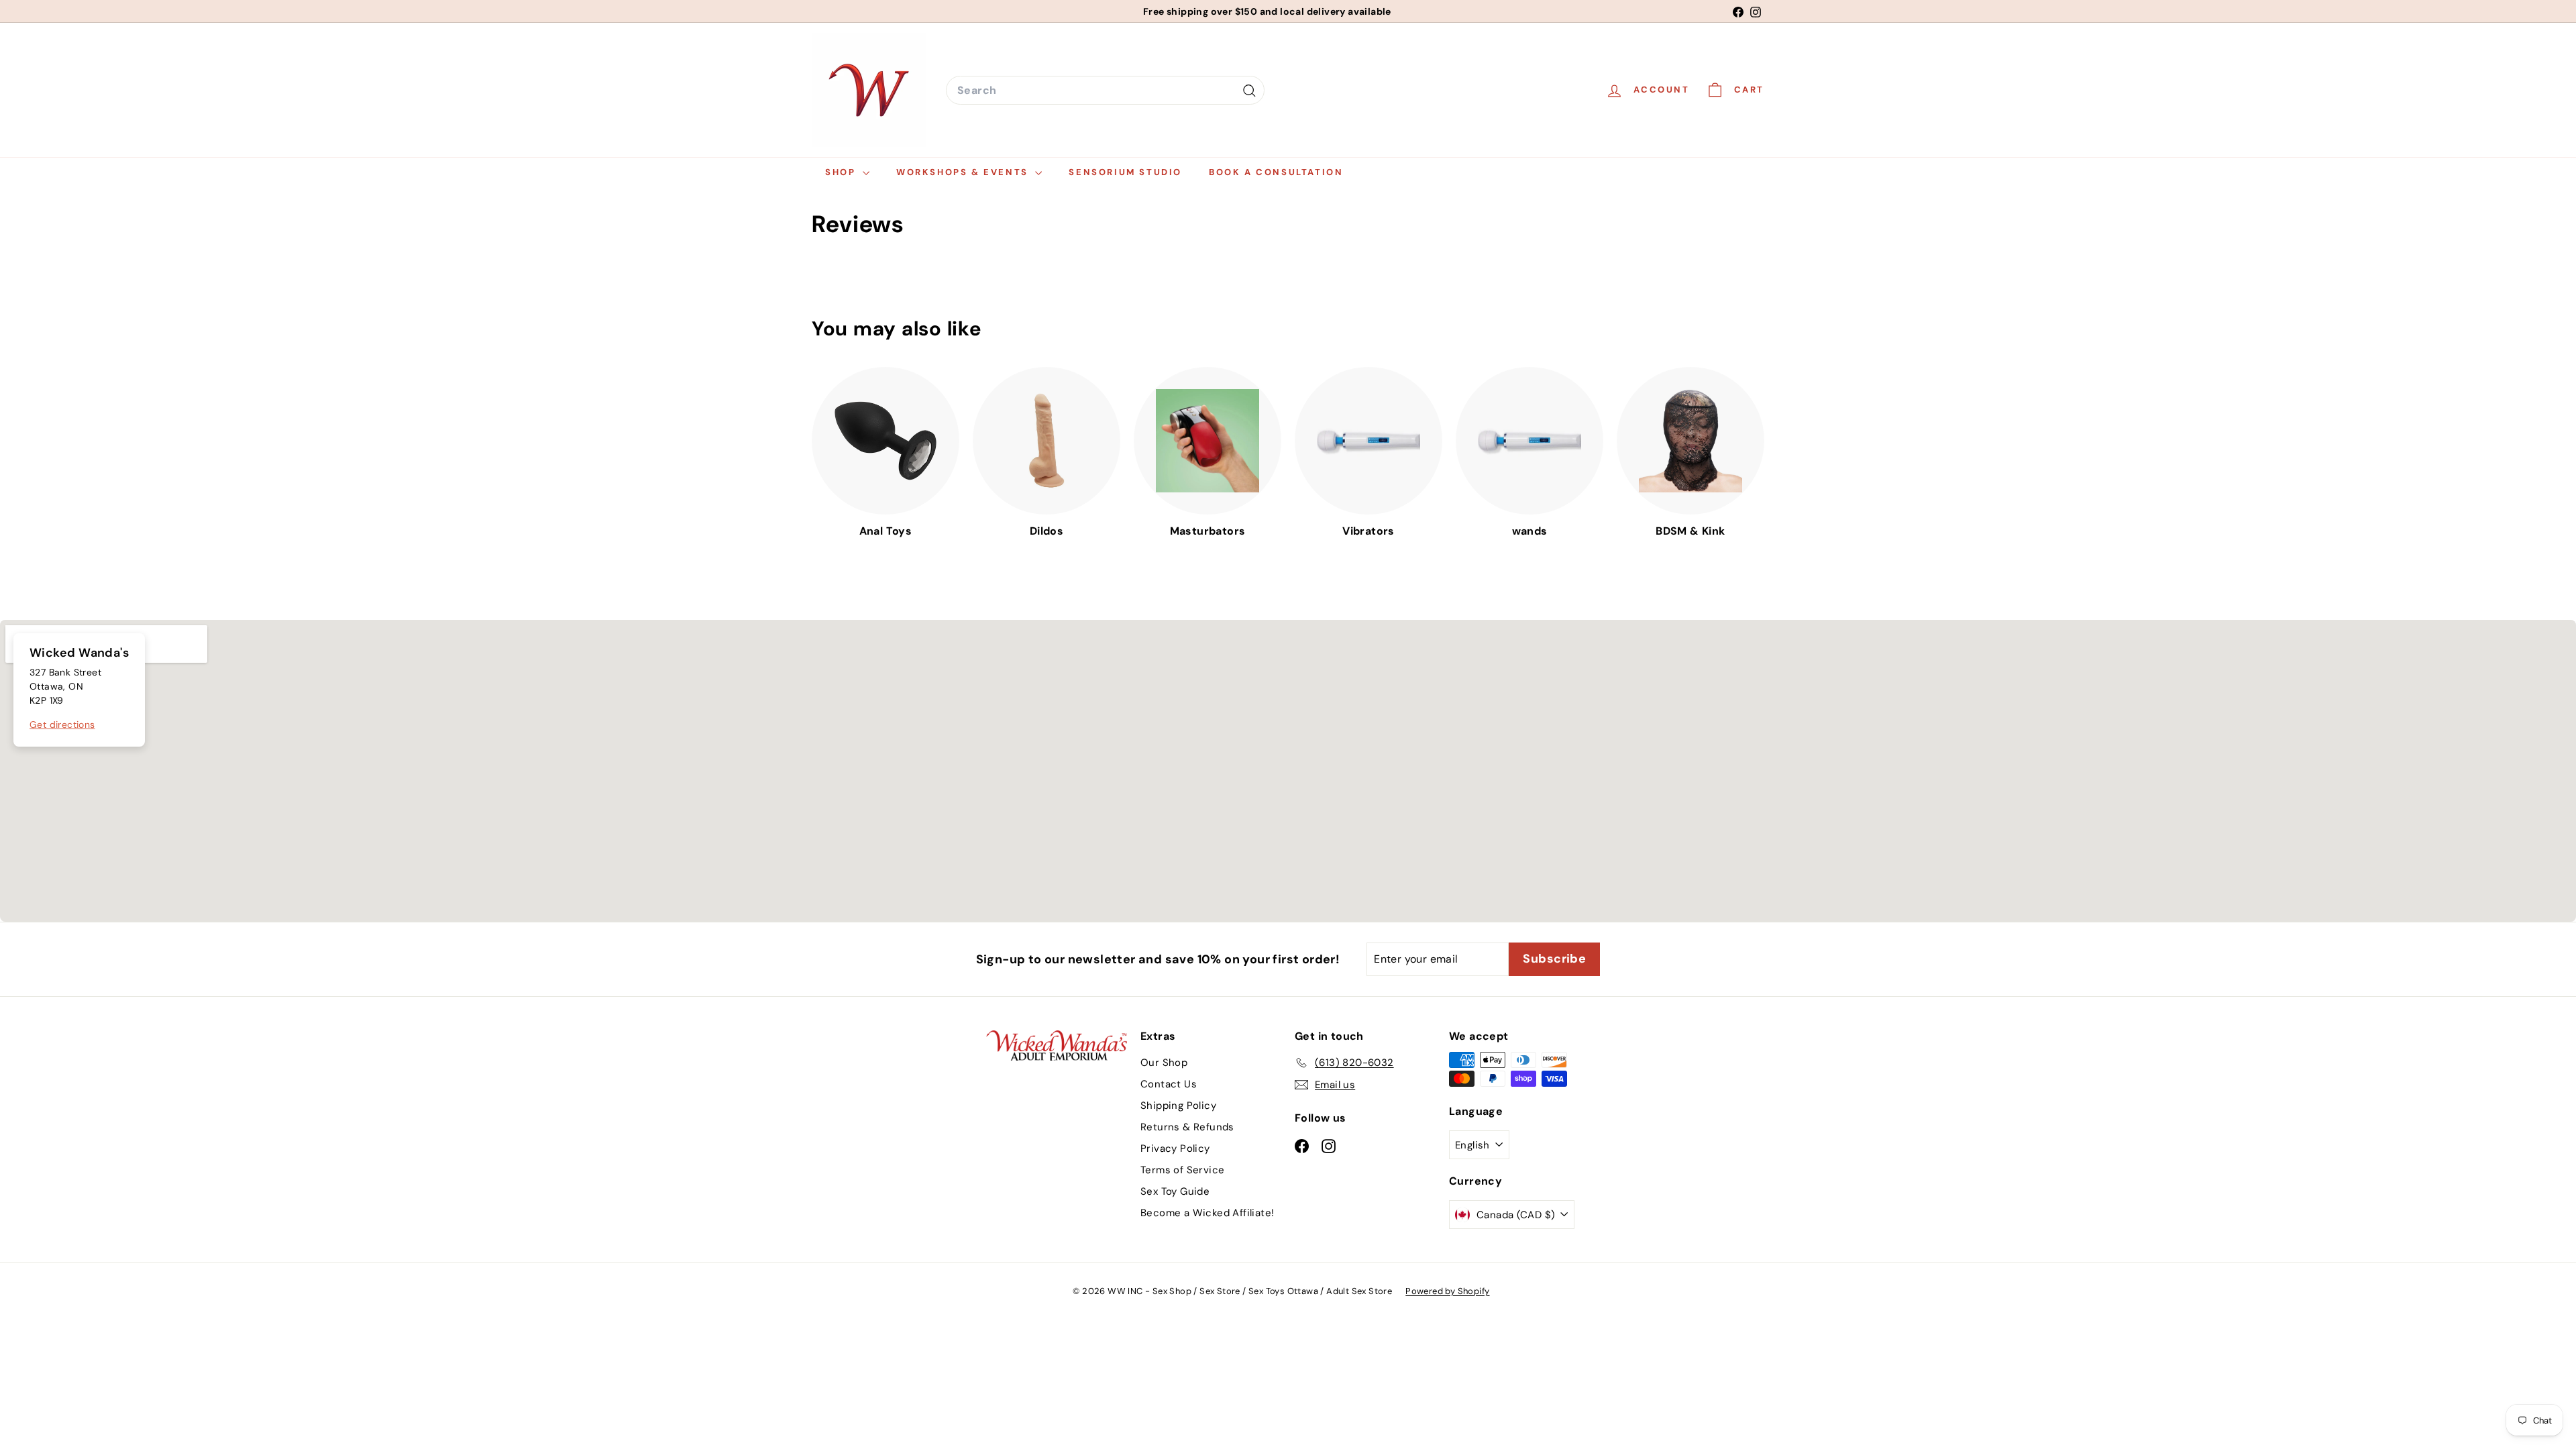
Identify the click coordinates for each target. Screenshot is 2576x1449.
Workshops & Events (964, 172)
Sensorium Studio (1125, 172)
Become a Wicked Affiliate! (1207, 1213)
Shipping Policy (1178, 1106)
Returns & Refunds (1187, 1127)
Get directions (62, 724)
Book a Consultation (1276, 172)
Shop (842, 172)
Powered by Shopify (1447, 1291)
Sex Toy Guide (1175, 1191)
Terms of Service (1182, 1170)
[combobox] (1105, 91)
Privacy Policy (1175, 1148)
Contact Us (1169, 1084)
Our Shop (1164, 1063)
